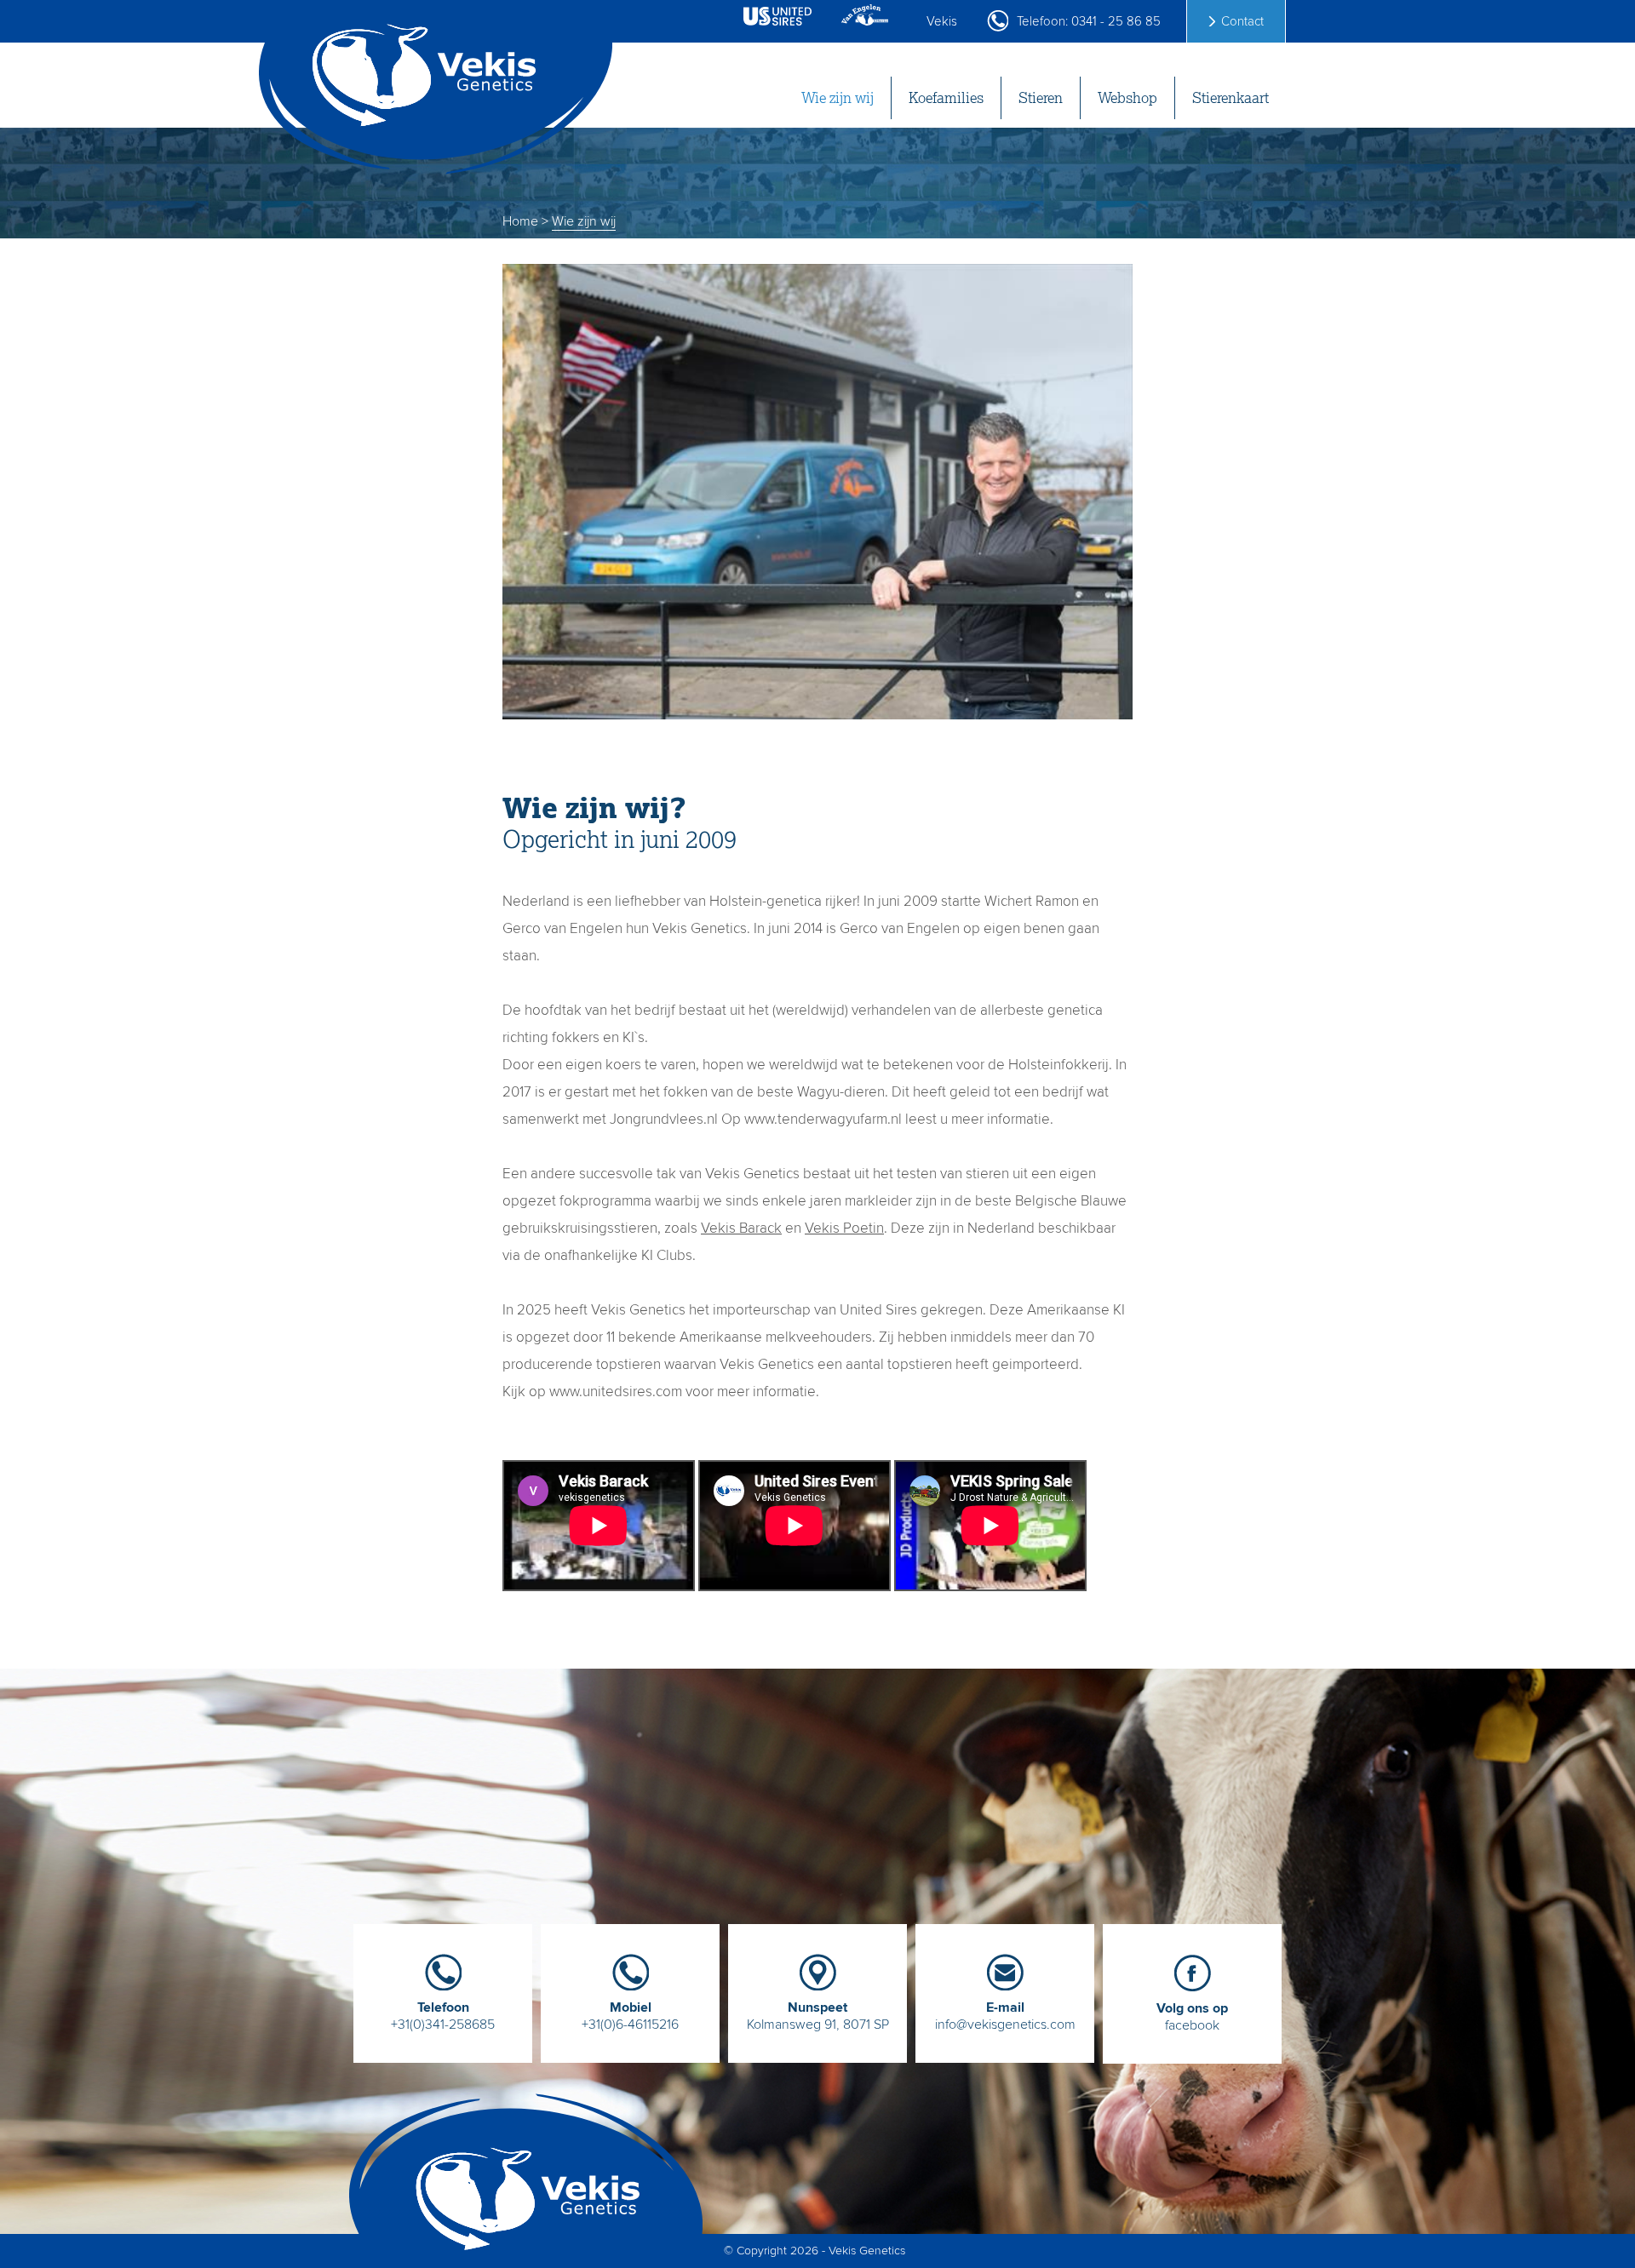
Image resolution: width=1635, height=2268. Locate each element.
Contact (1242, 21)
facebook (1192, 2017)
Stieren (1041, 98)
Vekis (942, 21)
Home (520, 221)
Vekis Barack (741, 1228)
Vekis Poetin (844, 1228)
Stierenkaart (1231, 98)
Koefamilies (946, 98)
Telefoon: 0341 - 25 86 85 (1089, 21)
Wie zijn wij (838, 98)
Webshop (1127, 98)
